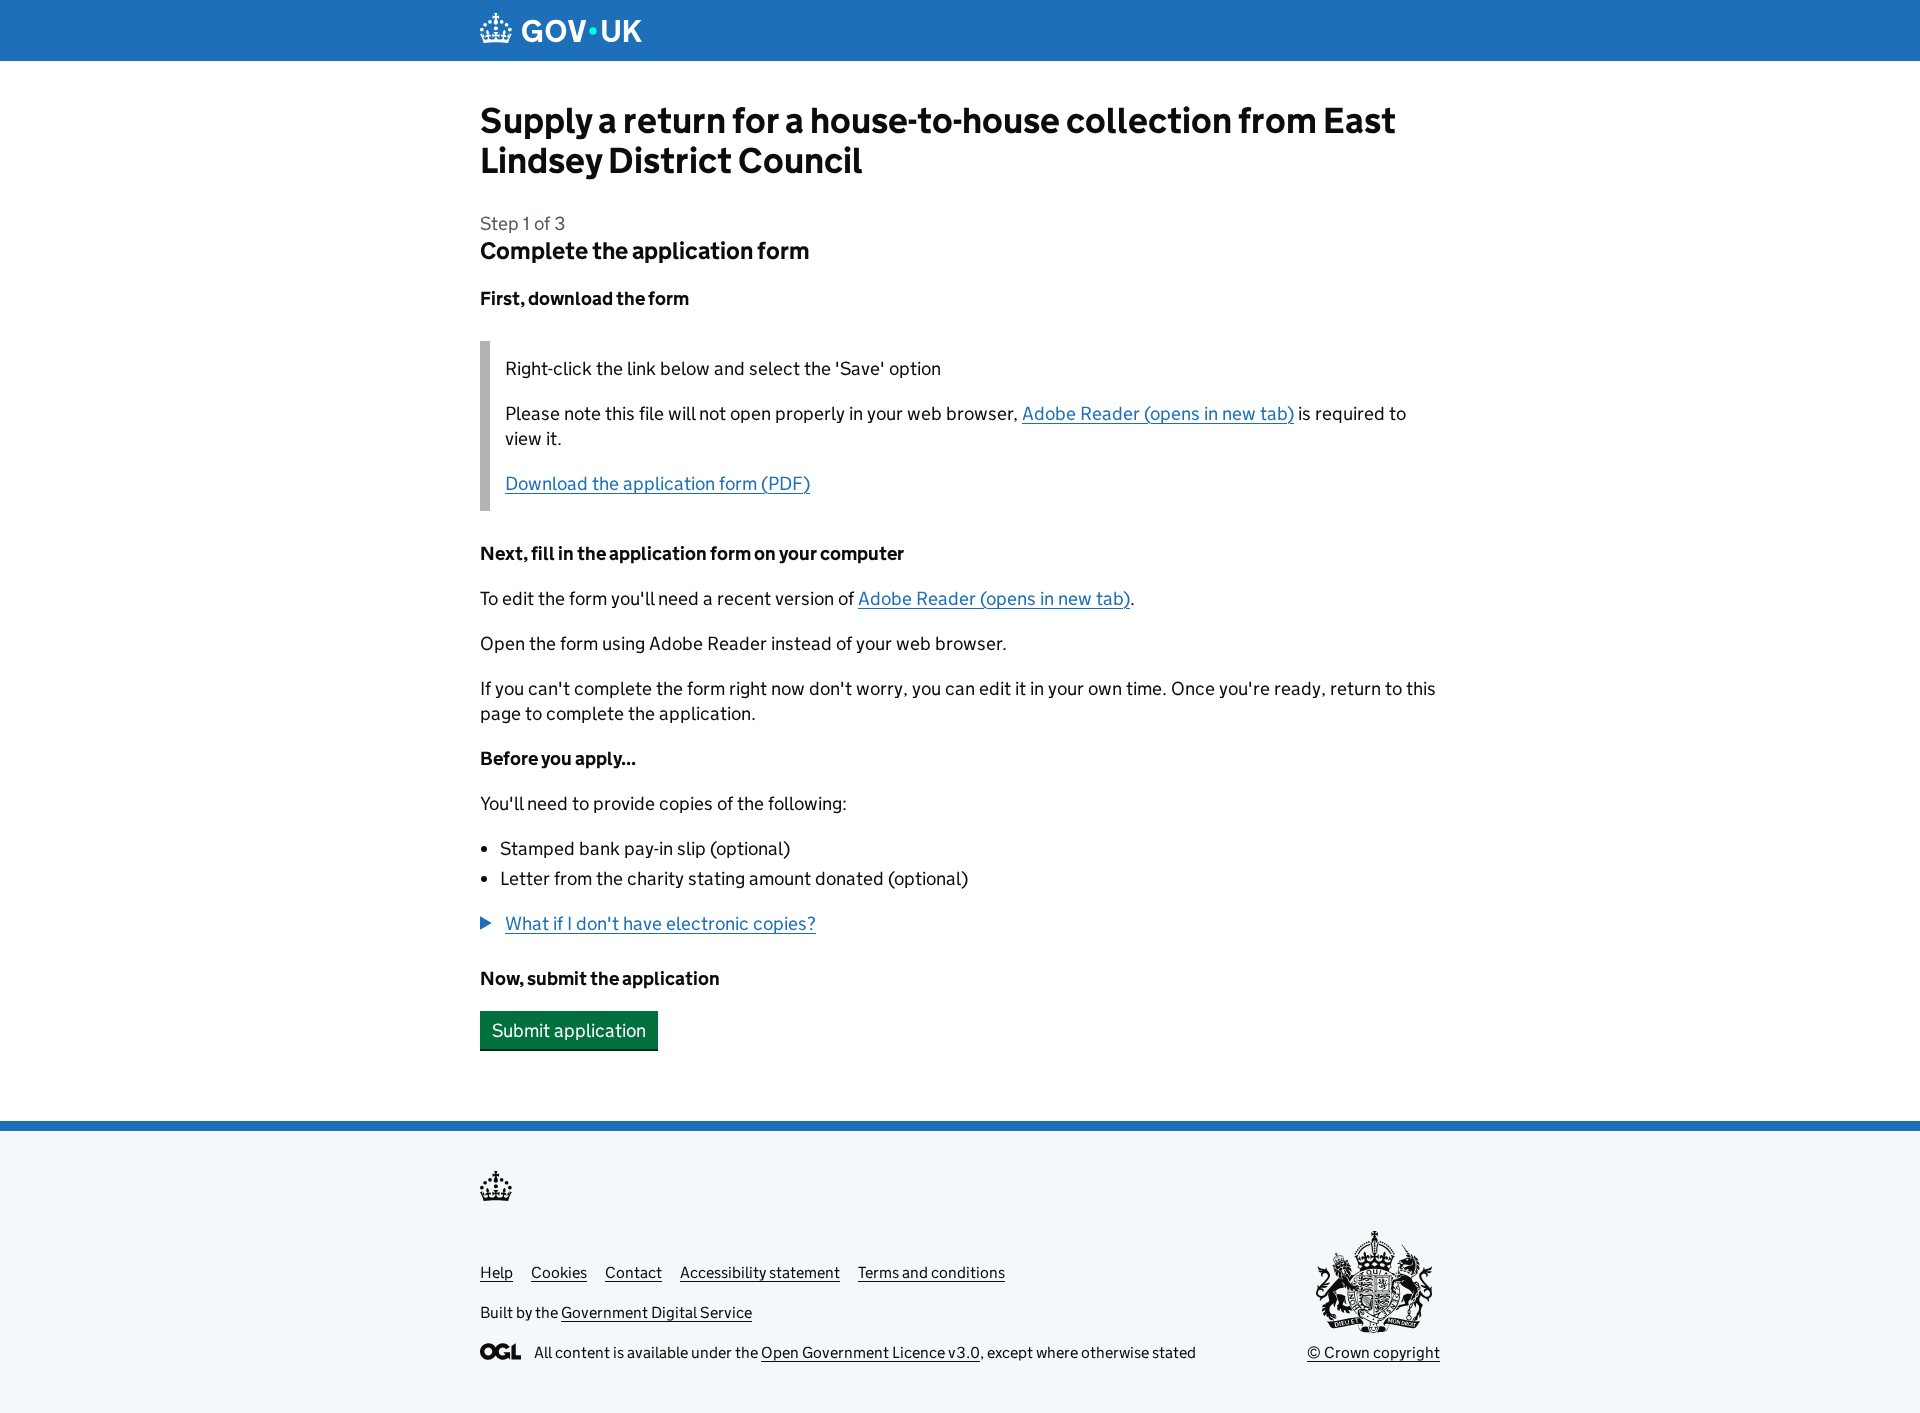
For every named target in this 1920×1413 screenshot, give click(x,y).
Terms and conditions (931, 1272)
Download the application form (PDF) (657, 483)
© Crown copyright (1373, 1352)
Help (496, 1272)
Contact (633, 1272)
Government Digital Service (656, 1312)
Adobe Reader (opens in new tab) (1158, 413)
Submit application (569, 1030)
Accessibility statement (760, 1272)
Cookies (559, 1272)
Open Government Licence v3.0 (870, 1352)
